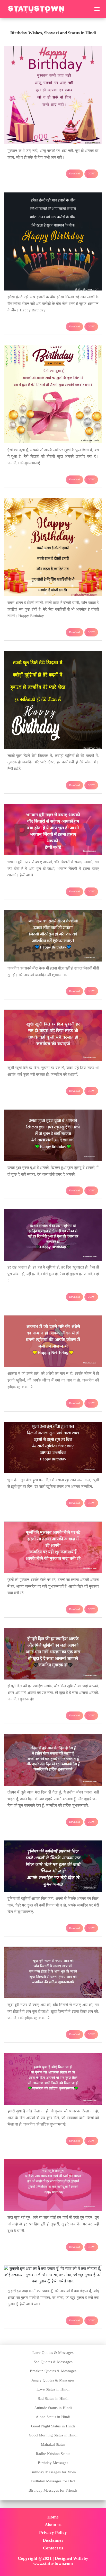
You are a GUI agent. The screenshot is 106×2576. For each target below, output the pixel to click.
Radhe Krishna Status (53, 2454)
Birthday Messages (53, 2463)
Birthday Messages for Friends (53, 2490)
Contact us (53, 2548)
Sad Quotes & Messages (53, 2362)
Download (74, 173)
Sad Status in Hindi (53, 2399)
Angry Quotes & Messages (53, 2380)
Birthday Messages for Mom (53, 2472)
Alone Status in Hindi (53, 2417)
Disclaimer (53, 2540)
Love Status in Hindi (53, 2389)
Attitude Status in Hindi (53, 2408)
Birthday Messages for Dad (53, 2481)
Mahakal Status (53, 2444)
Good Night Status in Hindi (53, 2426)
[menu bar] (97, 9)
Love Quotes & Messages (53, 2353)
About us (53, 2525)
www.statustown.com (53, 2563)
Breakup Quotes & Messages (53, 2371)
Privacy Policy (53, 2533)
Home (53, 2517)
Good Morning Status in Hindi (53, 2435)
